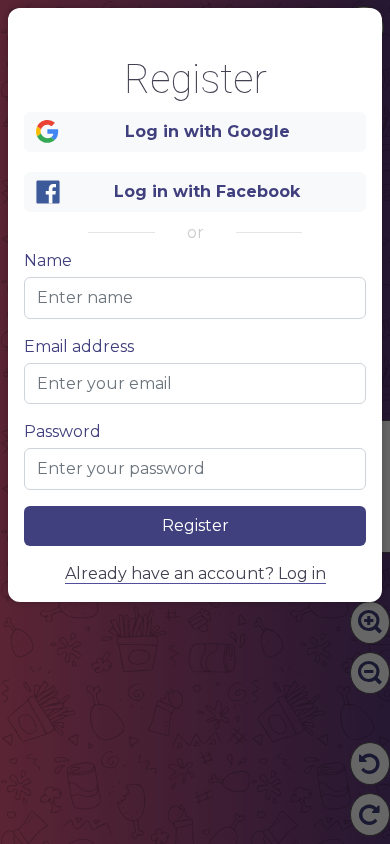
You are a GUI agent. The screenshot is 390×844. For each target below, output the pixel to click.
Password (62, 432)
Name (48, 261)
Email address (79, 347)
